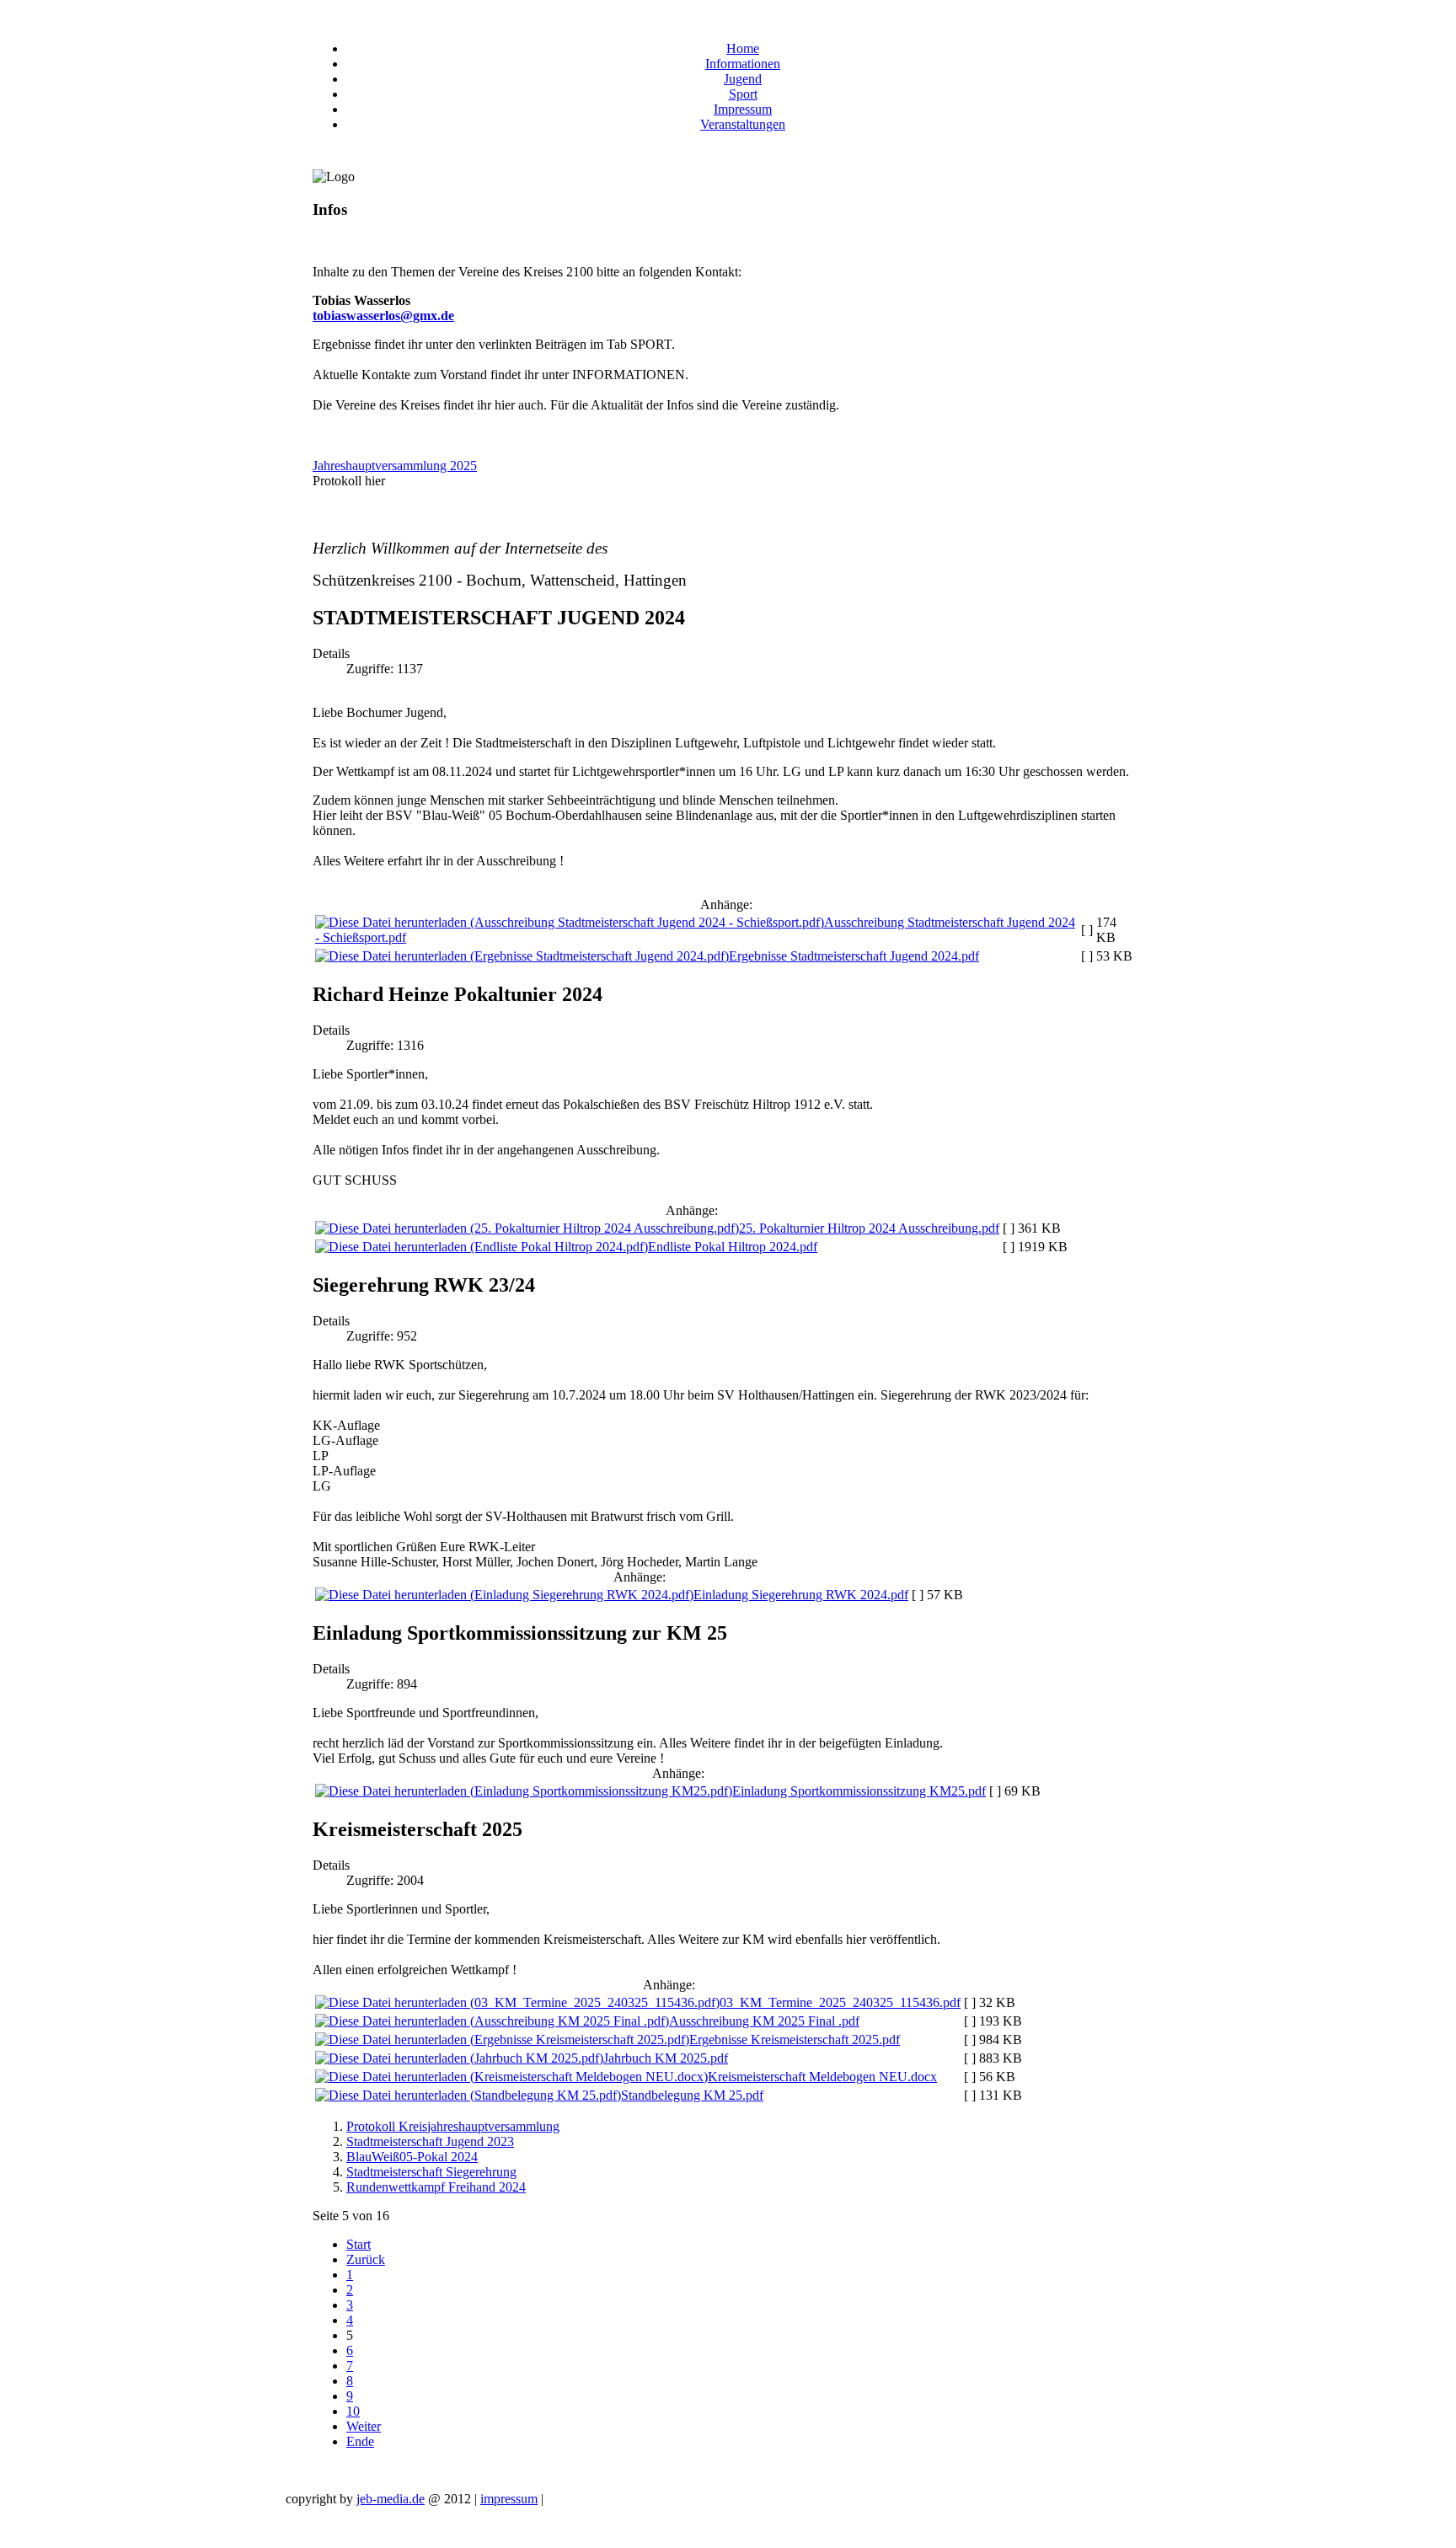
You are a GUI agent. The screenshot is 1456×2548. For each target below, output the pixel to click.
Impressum (743, 109)
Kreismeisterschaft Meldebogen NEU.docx (822, 2077)
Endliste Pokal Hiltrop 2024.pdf (733, 1247)
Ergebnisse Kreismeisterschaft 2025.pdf (795, 2039)
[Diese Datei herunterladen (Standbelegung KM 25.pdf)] (468, 2095)
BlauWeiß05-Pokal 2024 (412, 2157)
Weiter (364, 2426)
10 (353, 2411)
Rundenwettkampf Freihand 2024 (436, 2187)
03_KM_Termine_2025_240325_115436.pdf (840, 2002)
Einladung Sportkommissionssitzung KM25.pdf (859, 1791)
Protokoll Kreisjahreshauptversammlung (453, 2126)
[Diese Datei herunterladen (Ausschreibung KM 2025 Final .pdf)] (492, 2021)
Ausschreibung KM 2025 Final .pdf (764, 2021)
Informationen (743, 64)
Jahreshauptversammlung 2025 (395, 466)
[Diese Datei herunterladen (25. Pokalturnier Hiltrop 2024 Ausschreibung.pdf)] (527, 1228)
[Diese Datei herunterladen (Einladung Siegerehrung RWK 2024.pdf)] (504, 1595)
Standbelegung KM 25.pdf (692, 2095)
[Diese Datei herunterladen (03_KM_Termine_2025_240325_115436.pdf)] (517, 2002)
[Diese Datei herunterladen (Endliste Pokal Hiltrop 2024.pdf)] (482, 1247)
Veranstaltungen (743, 124)
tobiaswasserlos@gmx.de (383, 316)
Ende (360, 2441)
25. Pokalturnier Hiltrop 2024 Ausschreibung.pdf (869, 1228)
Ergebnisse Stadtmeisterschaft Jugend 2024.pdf (854, 956)
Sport (743, 94)
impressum (509, 2499)
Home (743, 48)
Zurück (366, 2259)
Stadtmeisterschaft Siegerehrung (431, 2172)
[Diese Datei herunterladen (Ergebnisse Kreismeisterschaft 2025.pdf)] (502, 2039)
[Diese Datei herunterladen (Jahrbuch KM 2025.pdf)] (459, 2058)
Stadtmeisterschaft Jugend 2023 (430, 2141)
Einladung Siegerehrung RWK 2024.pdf (801, 1595)
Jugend (743, 79)
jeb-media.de (391, 2499)
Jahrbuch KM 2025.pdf (666, 2058)
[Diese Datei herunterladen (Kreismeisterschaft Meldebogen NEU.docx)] (511, 2077)
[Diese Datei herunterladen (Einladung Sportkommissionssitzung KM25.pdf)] (524, 1791)
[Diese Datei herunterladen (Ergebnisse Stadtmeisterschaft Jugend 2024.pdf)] (522, 956)
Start (359, 2244)
